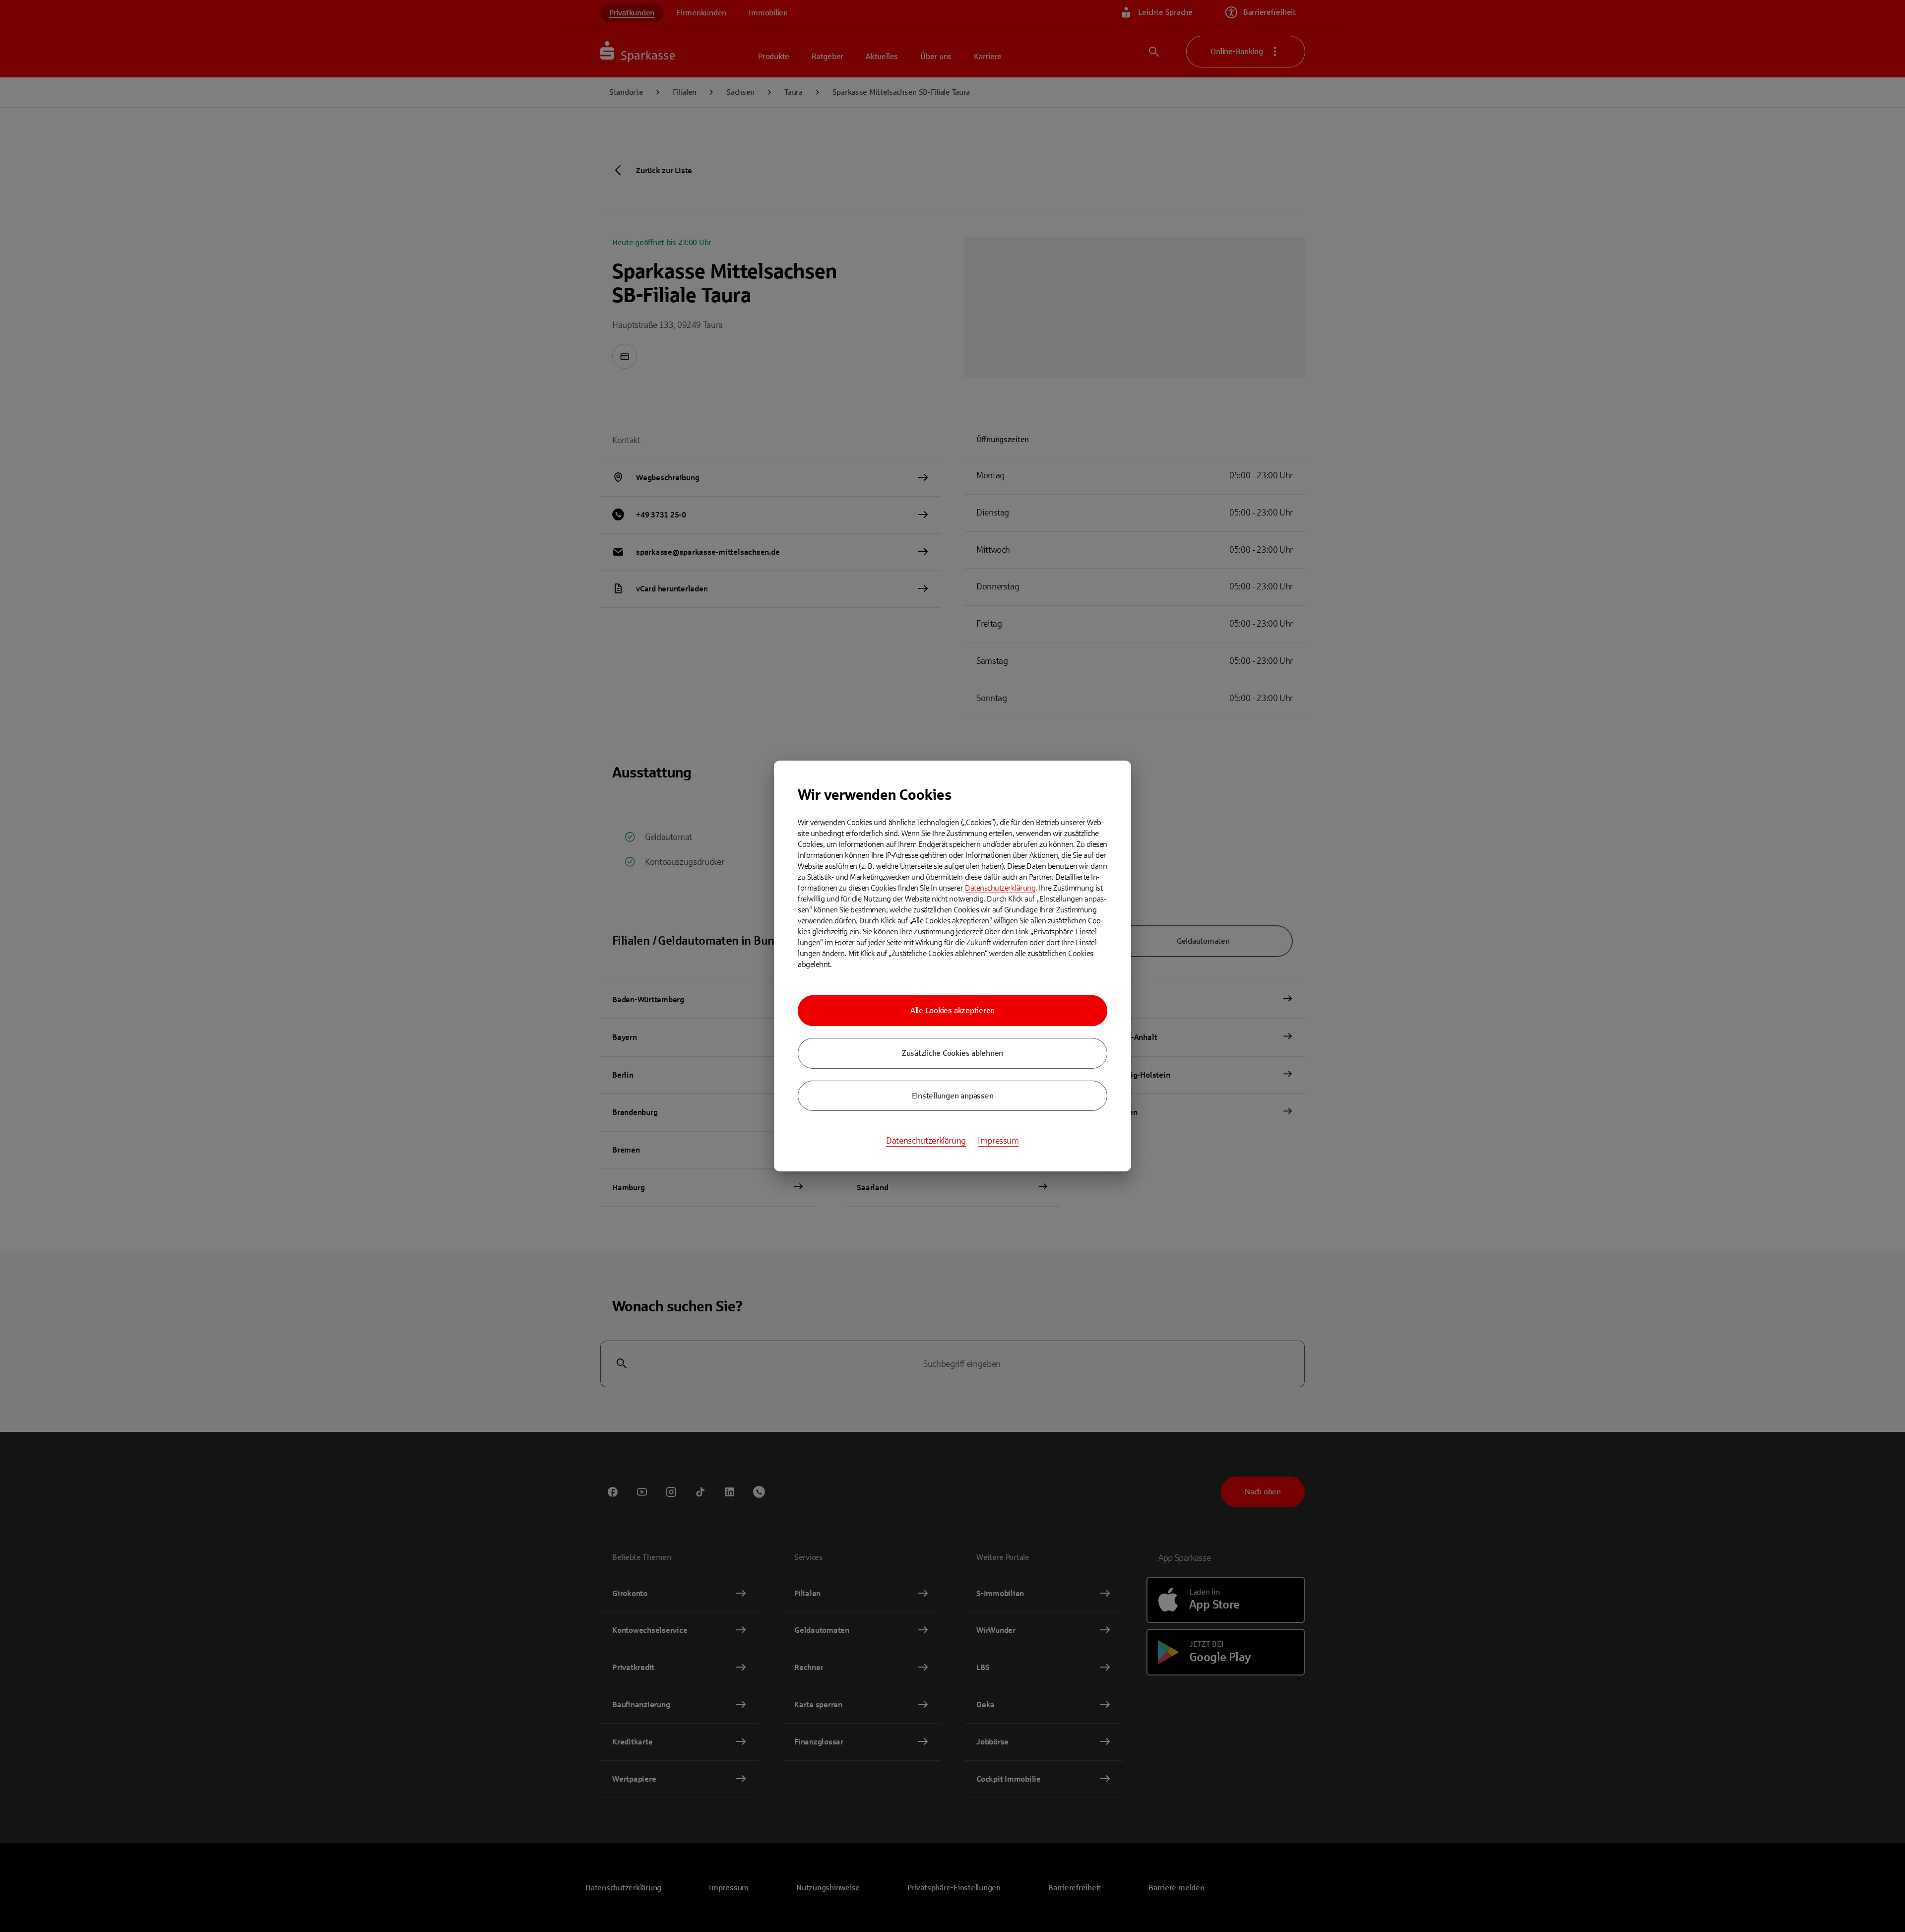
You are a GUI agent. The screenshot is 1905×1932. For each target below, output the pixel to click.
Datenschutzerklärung (1000, 888)
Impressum (998, 1141)
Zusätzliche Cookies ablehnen (952, 1053)
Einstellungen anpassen (953, 1096)
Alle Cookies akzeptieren (952, 1010)
